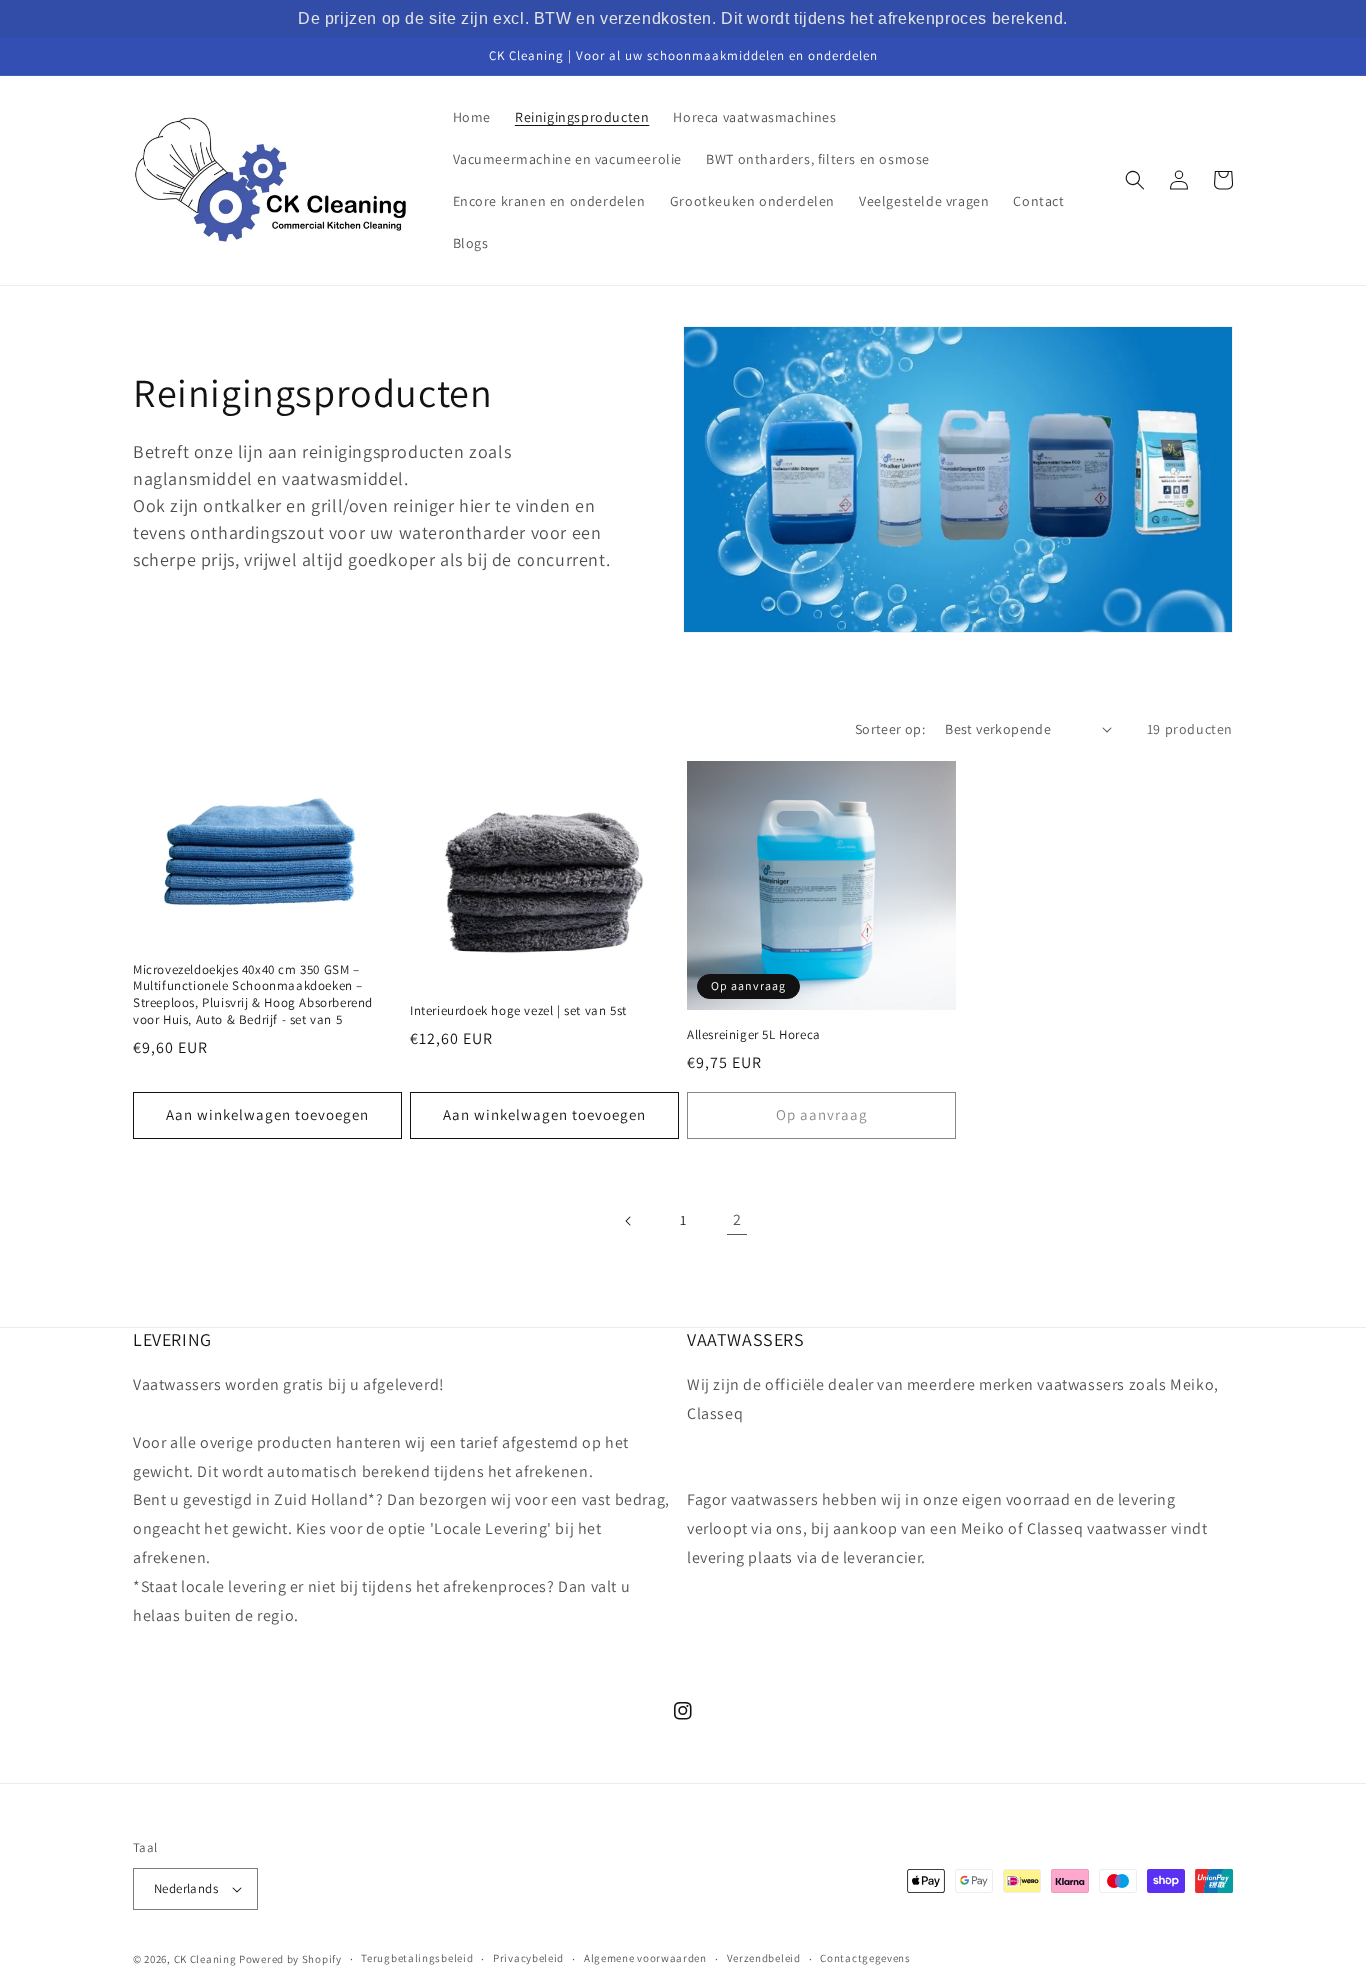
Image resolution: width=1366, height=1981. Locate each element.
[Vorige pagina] (629, 1221)
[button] (1135, 180)
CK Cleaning (205, 1959)
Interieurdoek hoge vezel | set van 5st (518, 1011)
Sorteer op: (890, 729)
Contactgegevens (865, 1958)
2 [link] (737, 1219)
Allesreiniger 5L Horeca (754, 1035)
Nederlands (186, 1888)
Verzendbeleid (764, 1958)
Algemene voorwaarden (645, 1958)
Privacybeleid (528, 1958)
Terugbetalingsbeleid (417, 1958)
